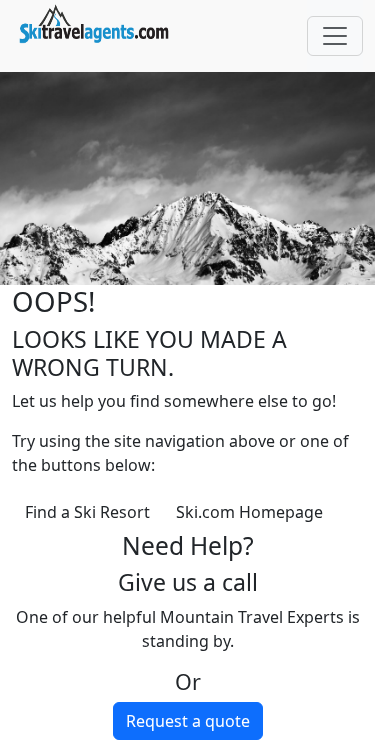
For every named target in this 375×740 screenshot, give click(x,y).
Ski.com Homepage (249, 512)
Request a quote (188, 721)
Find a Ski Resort (87, 512)
